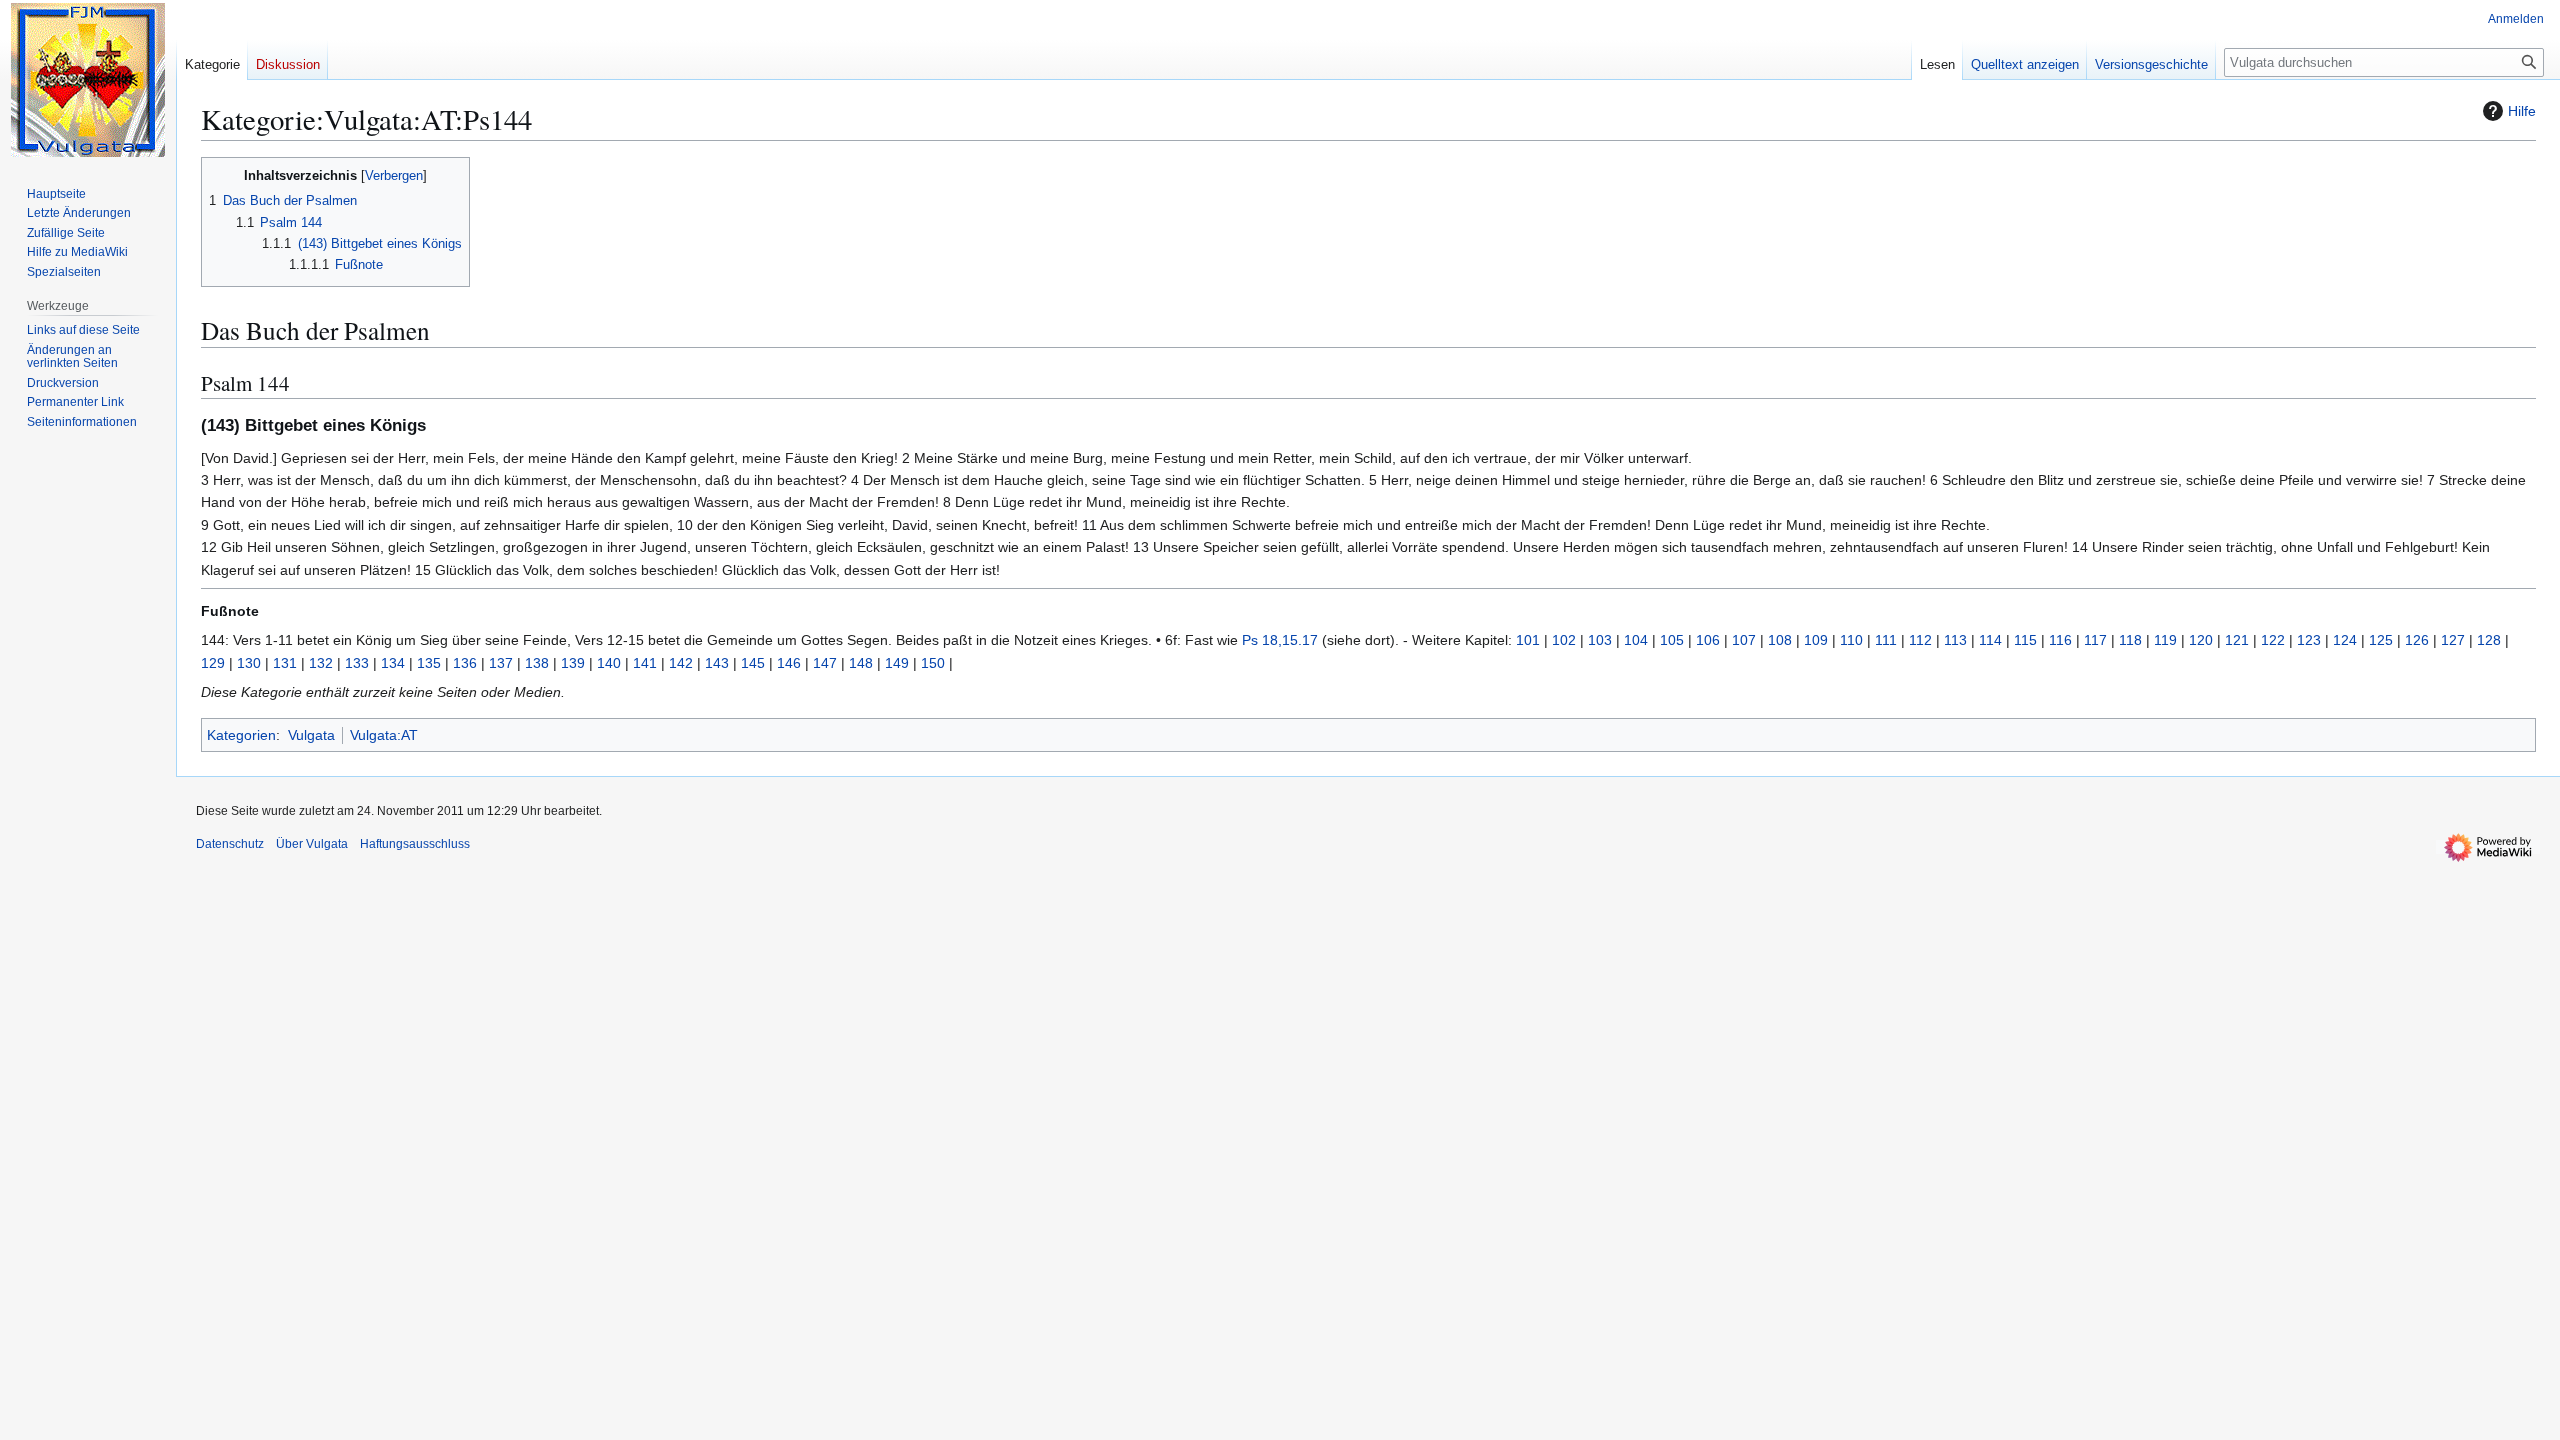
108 (1780, 640)
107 (1744, 640)
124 (2345, 640)
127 (2453, 640)
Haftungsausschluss (415, 844)
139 (573, 663)
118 (2130, 640)
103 (1600, 640)
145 (753, 663)
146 (789, 663)
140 (609, 663)
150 (933, 663)
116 (2060, 640)
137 (501, 663)
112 (1920, 640)
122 (2273, 640)
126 (2417, 640)
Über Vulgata (312, 844)
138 (537, 663)
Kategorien (241, 735)
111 (1886, 640)
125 (2381, 640)
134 (393, 663)
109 (1816, 640)
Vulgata (311, 735)
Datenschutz (230, 844)
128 (2489, 640)
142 (681, 663)
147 (825, 663)
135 (429, 663)
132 (321, 663)
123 (2309, 640)
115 (2025, 640)
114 (1990, 640)
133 (357, 663)
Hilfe (2522, 111)
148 (861, 663)
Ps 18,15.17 (1280, 640)
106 (1708, 640)
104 (1636, 640)
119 (2165, 640)
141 (645, 663)
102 (1564, 640)
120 (2201, 640)
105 (1672, 640)
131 (285, 663)
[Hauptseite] (88, 80)
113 (1955, 640)
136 (465, 663)
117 (2095, 640)
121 (2237, 640)
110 (1851, 640)
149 (897, 663)
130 (249, 663)
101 (1528, 640)
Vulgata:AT (384, 735)
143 (717, 663)
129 (213, 663)
